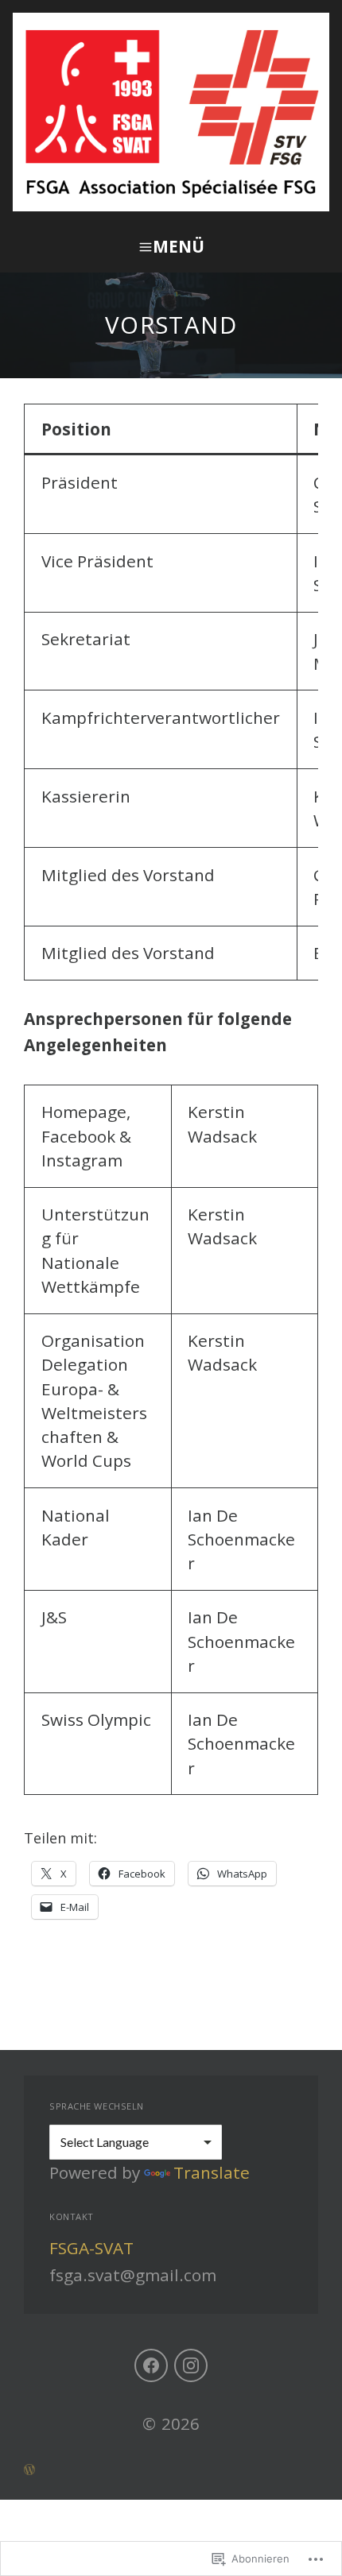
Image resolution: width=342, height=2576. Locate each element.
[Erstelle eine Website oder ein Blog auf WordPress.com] (171, 2468)
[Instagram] (191, 2365)
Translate (212, 2172)
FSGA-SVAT (91, 2248)
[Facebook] (151, 2365)
